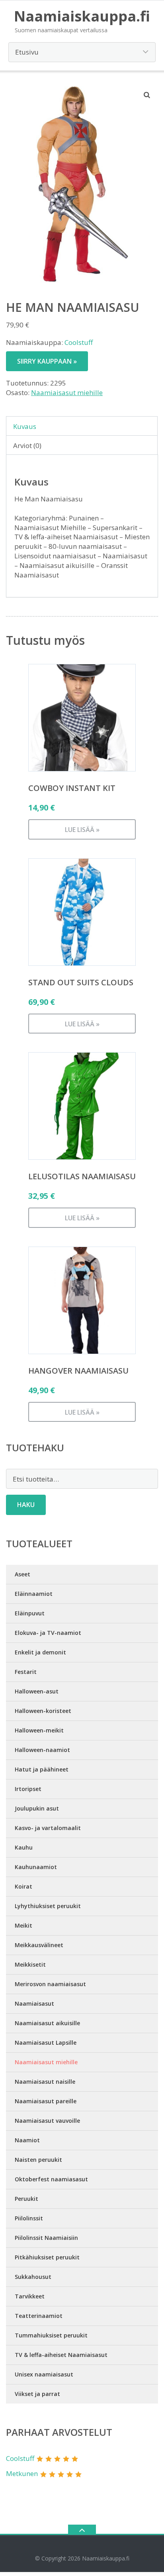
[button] (147, 95)
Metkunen (22, 2473)
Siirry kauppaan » (47, 361)
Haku (26, 1505)
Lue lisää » (82, 830)
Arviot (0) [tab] (27, 445)
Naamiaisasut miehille (67, 392)
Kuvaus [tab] (25, 426)
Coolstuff (79, 342)
